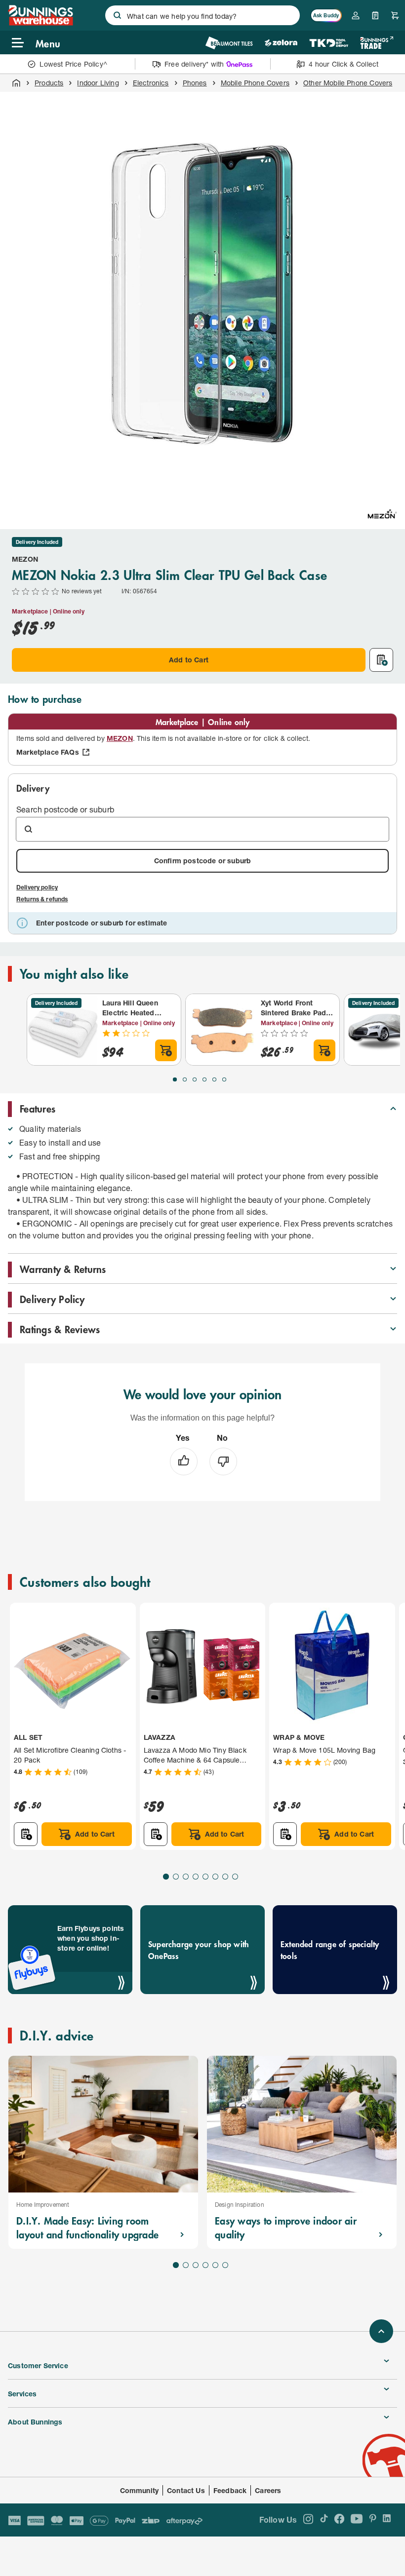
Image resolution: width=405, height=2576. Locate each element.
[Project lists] (375, 15)
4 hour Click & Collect (344, 64)
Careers (268, 2490)
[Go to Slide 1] (175, 1079)
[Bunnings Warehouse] (40, 22)
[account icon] (356, 15)
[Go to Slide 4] (204, 1079)
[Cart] (395, 15)
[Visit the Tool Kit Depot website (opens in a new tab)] (329, 43)
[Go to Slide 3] (195, 1079)
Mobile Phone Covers (255, 83)
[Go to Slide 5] (214, 1079)
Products (49, 83)
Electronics (151, 83)
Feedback (230, 2490)
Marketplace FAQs (48, 752)
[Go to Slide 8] (235, 1877)
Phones (195, 83)
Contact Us (186, 2490)
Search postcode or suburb (65, 809)
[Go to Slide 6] (224, 1079)
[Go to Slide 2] (185, 1079)
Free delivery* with (194, 64)
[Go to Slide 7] (225, 1877)
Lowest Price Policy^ (73, 64)
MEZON (25, 559)
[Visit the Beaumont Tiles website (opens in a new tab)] (229, 43)
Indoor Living (98, 83)
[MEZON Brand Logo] (382, 514)
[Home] (16, 83)
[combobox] (202, 15)
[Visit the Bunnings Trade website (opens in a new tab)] (377, 43)
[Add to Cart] (166, 1050)
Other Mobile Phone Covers (348, 83)
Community (140, 2490)
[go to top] (381, 2331)
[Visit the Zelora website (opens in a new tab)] (281, 43)
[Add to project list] (381, 660)
